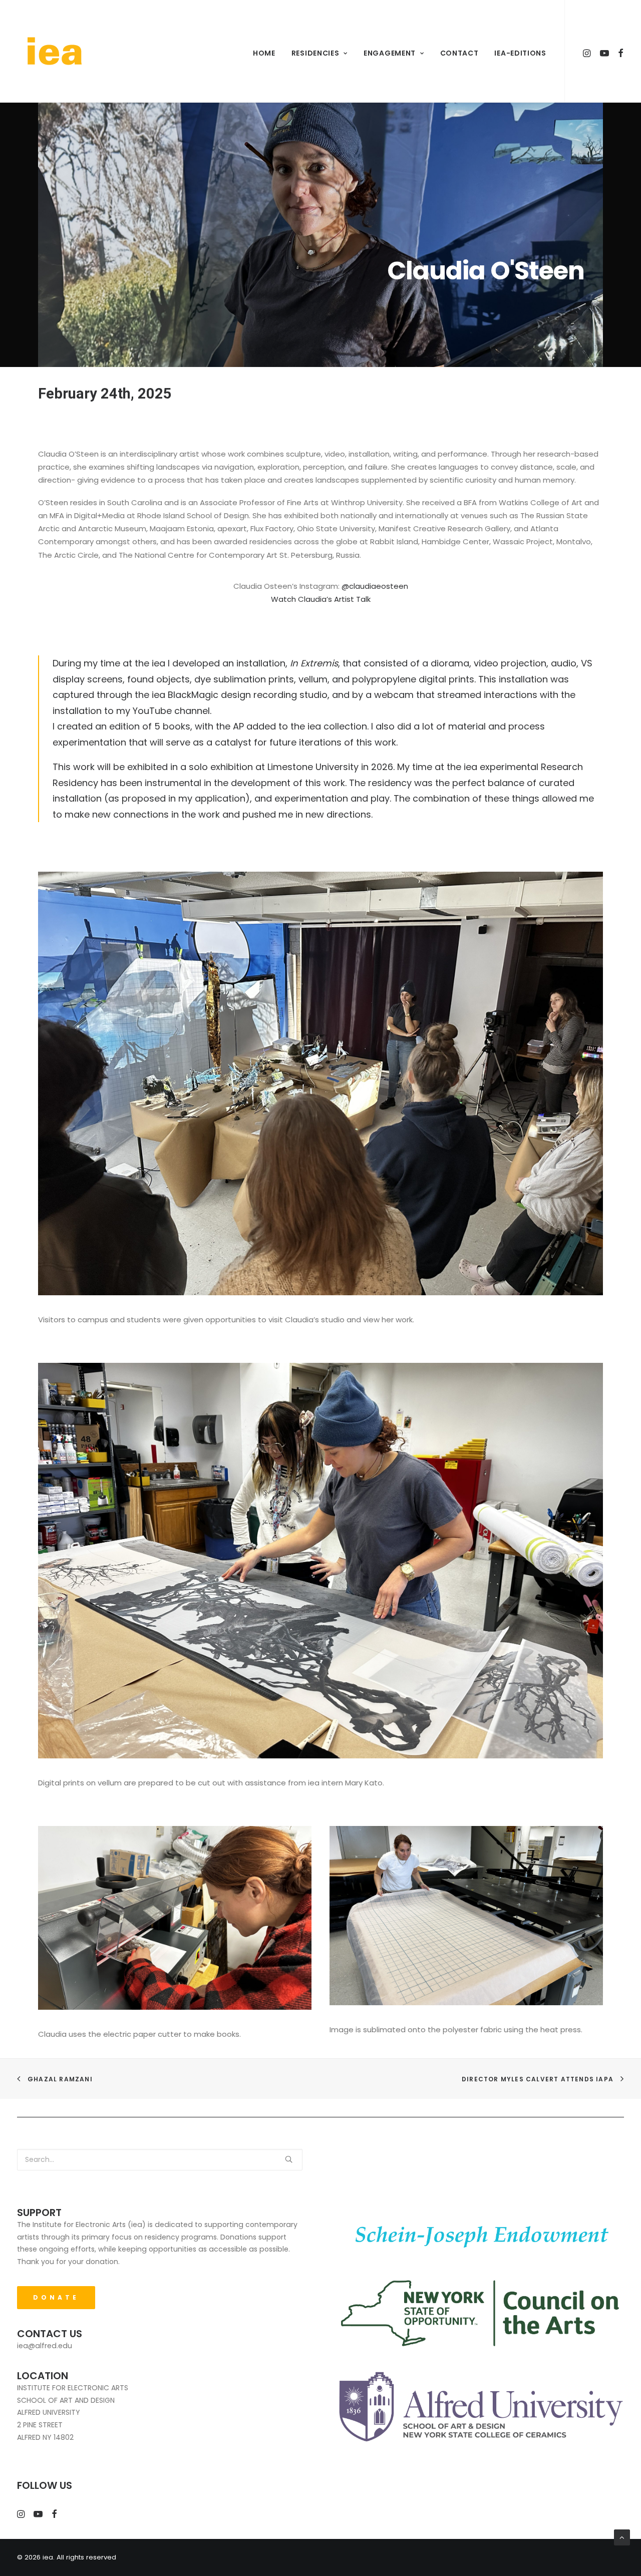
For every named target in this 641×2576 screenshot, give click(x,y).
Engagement (390, 53)
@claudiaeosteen (375, 586)
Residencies (315, 53)
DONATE (56, 2297)
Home (264, 53)
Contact (459, 53)
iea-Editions (520, 53)
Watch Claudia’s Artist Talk (321, 599)
